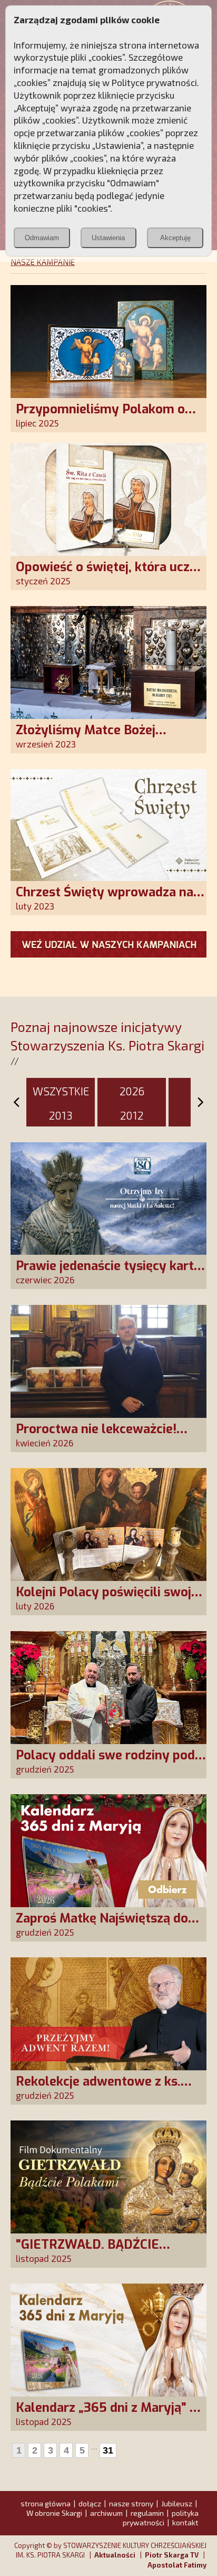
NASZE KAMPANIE (43, 262)
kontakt (185, 2522)
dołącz (90, 2503)
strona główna (46, 2503)
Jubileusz (177, 2503)
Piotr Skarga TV (172, 2555)
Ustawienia (108, 238)
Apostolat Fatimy (177, 2565)
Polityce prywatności (154, 82)
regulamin (147, 2513)
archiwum (106, 2513)
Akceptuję (175, 238)
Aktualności (115, 2555)
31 (108, 2450)
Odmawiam (42, 238)
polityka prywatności (161, 2518)
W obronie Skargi (54, 2513)
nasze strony (131, 2503)
